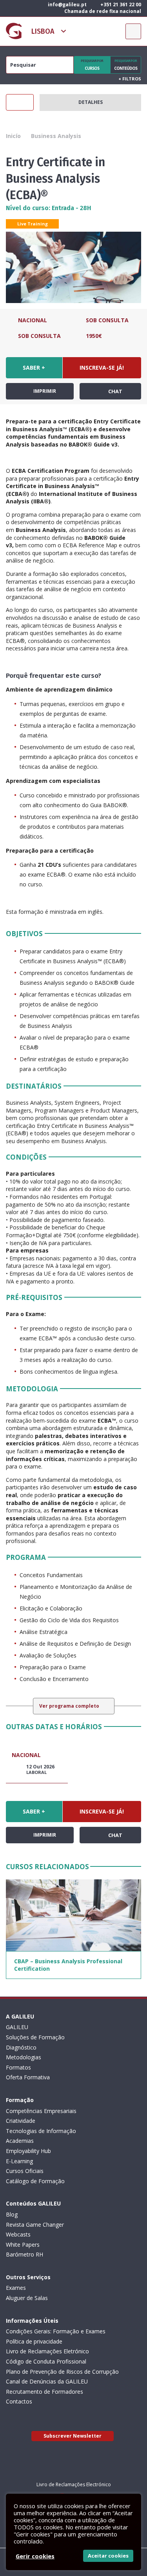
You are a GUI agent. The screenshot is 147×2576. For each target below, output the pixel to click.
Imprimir (44, 391)
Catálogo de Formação (35, 2181)
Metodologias (24, 2057)
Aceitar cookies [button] (108, 2556)
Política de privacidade (34, 2341)
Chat (115, 391)
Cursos (92, 65)
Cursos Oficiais (25, 2171)
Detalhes (91, 102)
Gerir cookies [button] (35, 2556)
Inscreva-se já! (102, 368)
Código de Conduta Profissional (46, 2361)
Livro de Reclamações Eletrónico (47, 2351)
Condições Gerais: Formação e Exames (56, 2331)
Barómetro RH (24, 2254)
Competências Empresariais (41, 2111)
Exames (16, 2288)
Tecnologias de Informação (41, 2131)
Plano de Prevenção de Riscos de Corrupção (62, 2372)
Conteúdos (126, 65)
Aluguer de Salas (27, 2298)
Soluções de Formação (35, 2037)
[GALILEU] (14, 31)
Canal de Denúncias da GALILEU (47, 2381)
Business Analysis (56, 136)
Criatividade (21, 2121)
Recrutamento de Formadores (44, 2392)
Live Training (33, 224)
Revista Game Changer (35, 2225)
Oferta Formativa (28, 2077)
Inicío (13, 136)
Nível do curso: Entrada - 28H (49, 208)
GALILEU (17, 2027)
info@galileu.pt (67, 5)
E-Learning (19, 2161)
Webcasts (18, 2234)
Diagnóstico (21, 2047)
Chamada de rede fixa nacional (102, 11)
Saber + (34, 368)
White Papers (23, 2245)
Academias (20, 2141)
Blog (12, 2214)
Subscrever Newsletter (73, 2436)
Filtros (130, 79)
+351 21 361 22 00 (120, 5)
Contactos (19, 2401)
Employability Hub (28, 2151)
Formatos (18, 2067)
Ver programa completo (70, 1706)
